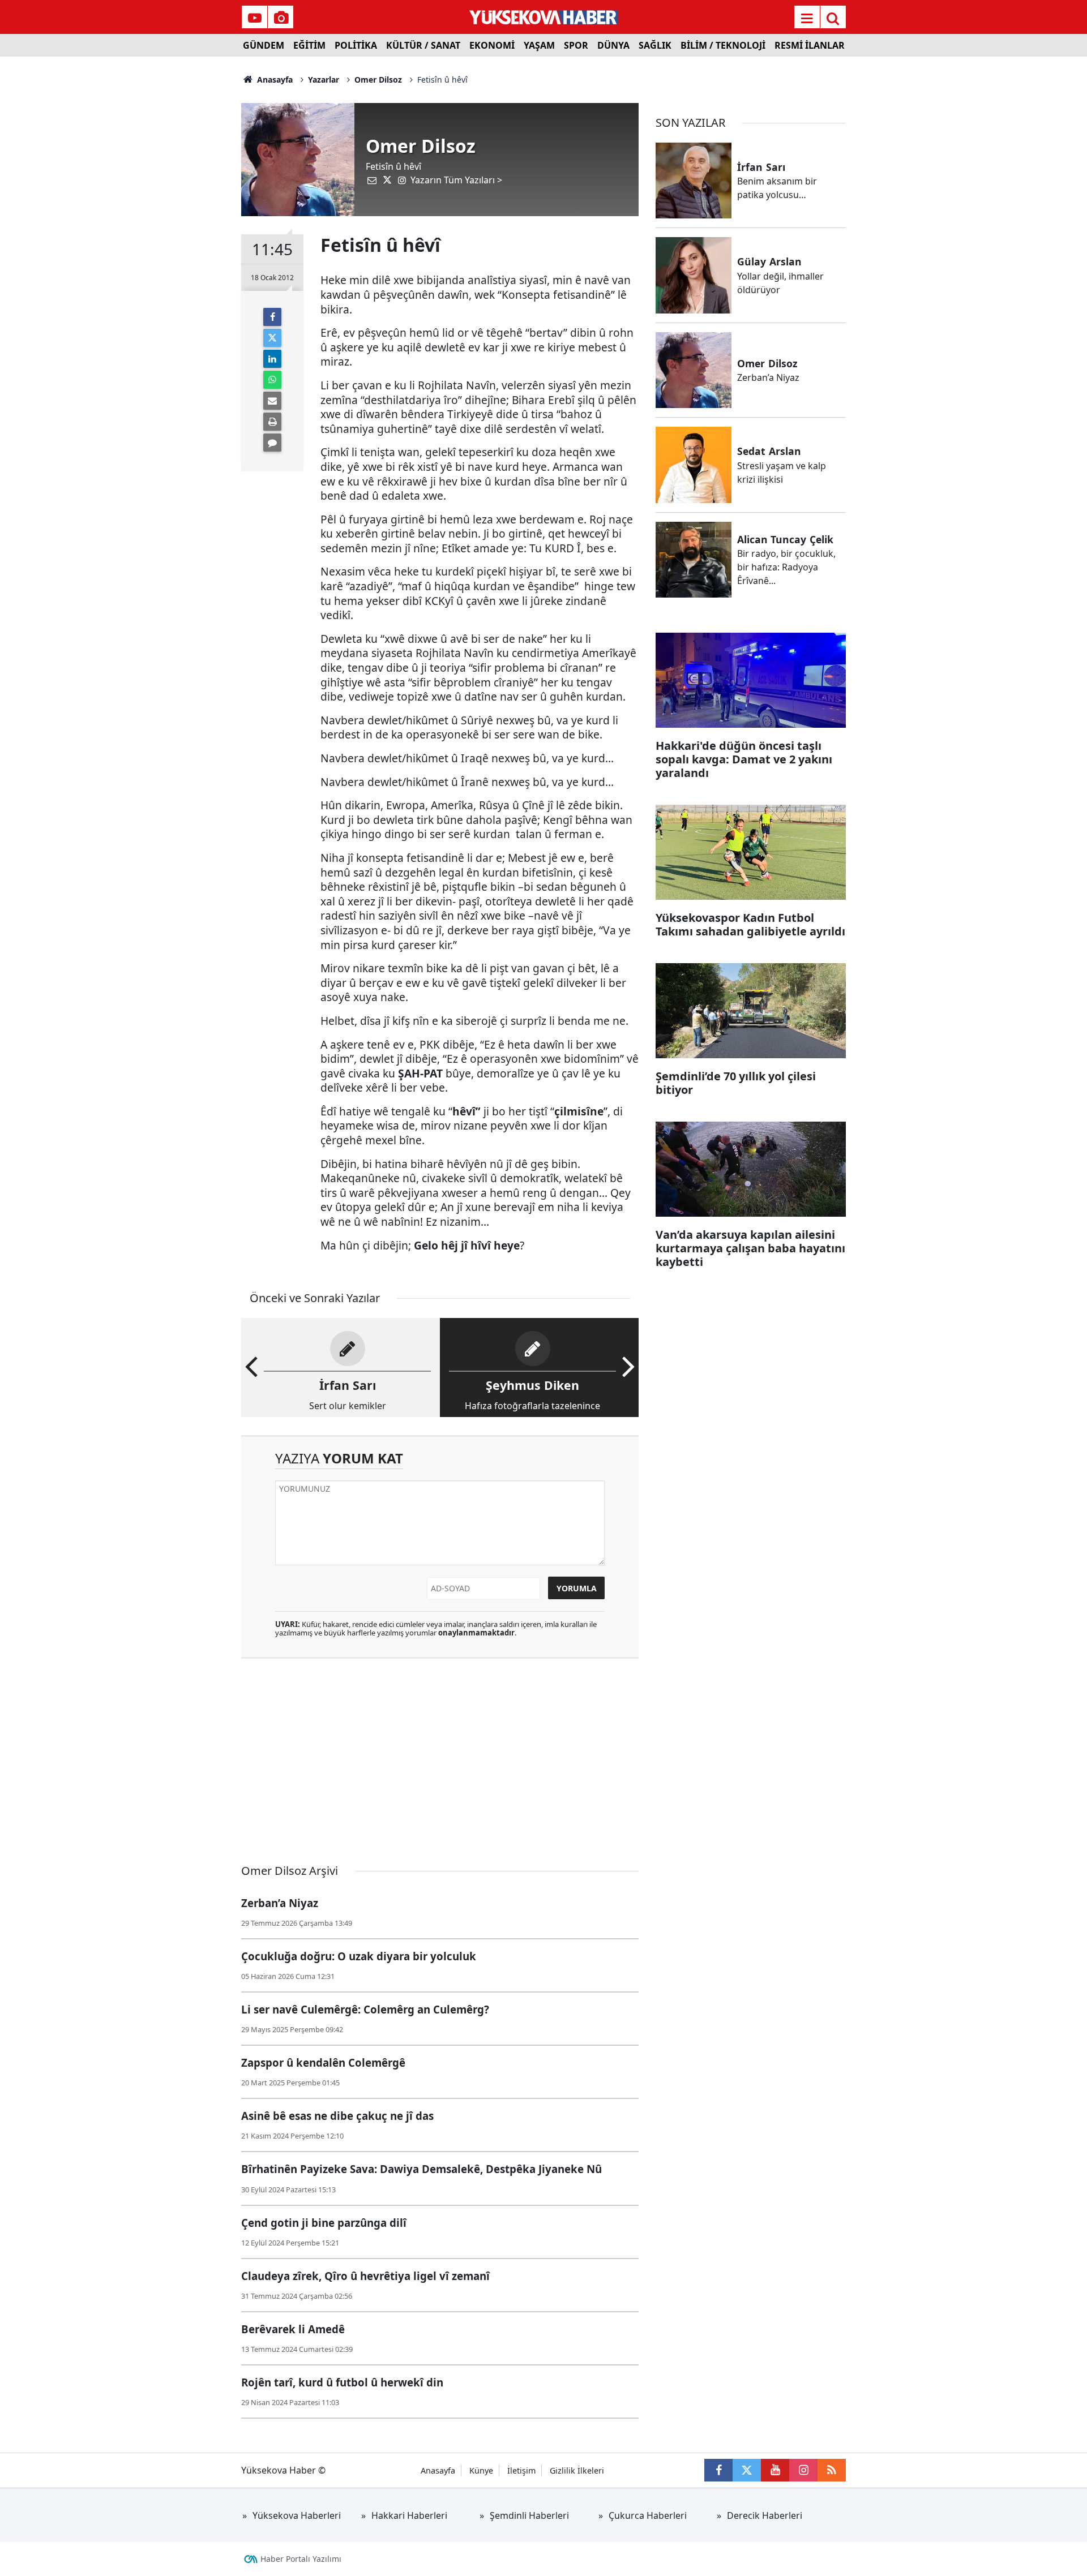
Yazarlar (324, 80)
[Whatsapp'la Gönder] (272, 380)
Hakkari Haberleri (409, 2515)
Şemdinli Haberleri (529, 2515)
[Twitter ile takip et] (747, 2470)
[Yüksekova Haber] (544, 17)
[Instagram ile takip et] (803, 2470)
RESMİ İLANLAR (810, 45)
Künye (481, 2470)
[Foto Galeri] (281, 18)
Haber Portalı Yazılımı (301, 2559)
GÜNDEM (264, 45)
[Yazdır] (272, 422)
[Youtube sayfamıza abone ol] (775, 2470)
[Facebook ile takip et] (718, 2470)
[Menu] (807, 18)
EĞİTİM (309, 45)
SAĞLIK (655, 45)
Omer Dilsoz (378, 80)
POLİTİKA (356, 45)
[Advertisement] (148, 226)
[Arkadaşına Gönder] (272, 401)
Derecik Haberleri (765, 2515)
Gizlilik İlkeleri (577, 2470)
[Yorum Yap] (272, 443)
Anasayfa (274, 80)
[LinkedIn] (272, 359)
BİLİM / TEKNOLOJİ (723, 45)
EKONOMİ (492, 45)
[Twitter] (272, 338)
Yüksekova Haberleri (297, 2515)
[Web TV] (255, 18)
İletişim (521, 2470)
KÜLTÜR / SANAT (423, 45)
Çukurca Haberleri (648, 2515)
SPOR (576, 45)
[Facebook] (272, 317)
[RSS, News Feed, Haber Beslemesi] (832, 2470)
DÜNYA (613, 45)
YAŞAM (539, 45)
